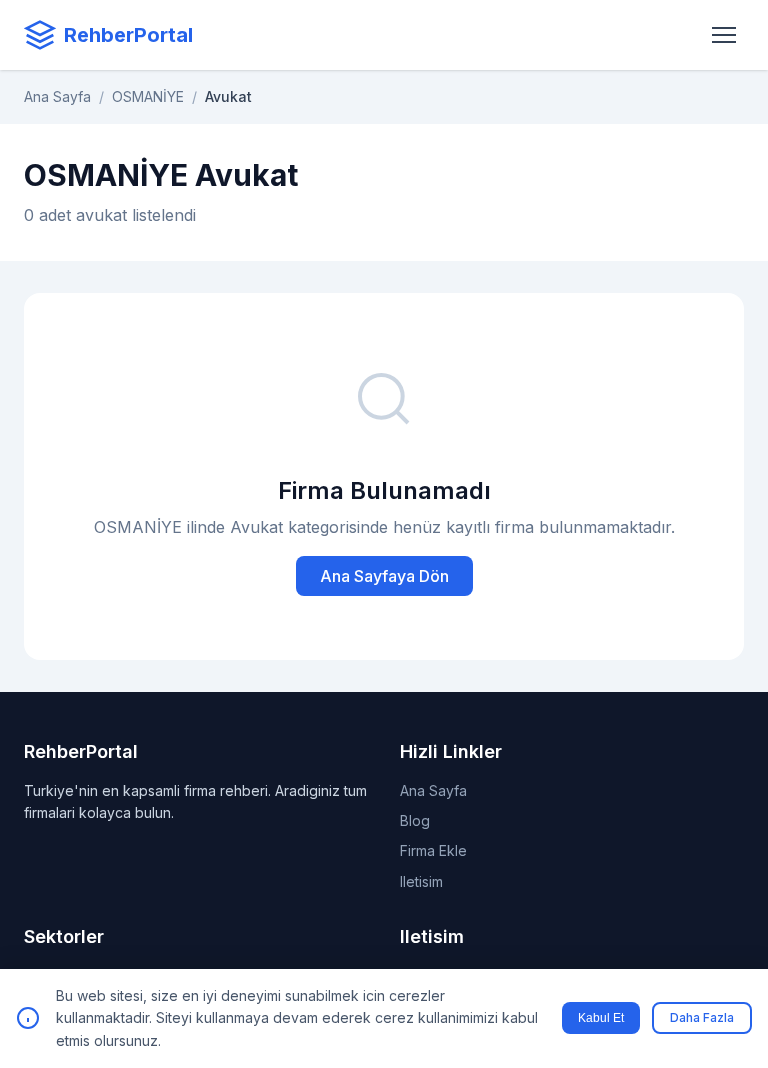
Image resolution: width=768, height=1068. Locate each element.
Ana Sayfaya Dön (384, 576)
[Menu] (724, 35)
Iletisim (421, 881)
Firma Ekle (433, 850)
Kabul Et (601, 1018)
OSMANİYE (148, 96)
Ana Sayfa (57, 96)
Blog (415, 820)
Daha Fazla (702, 1017)
